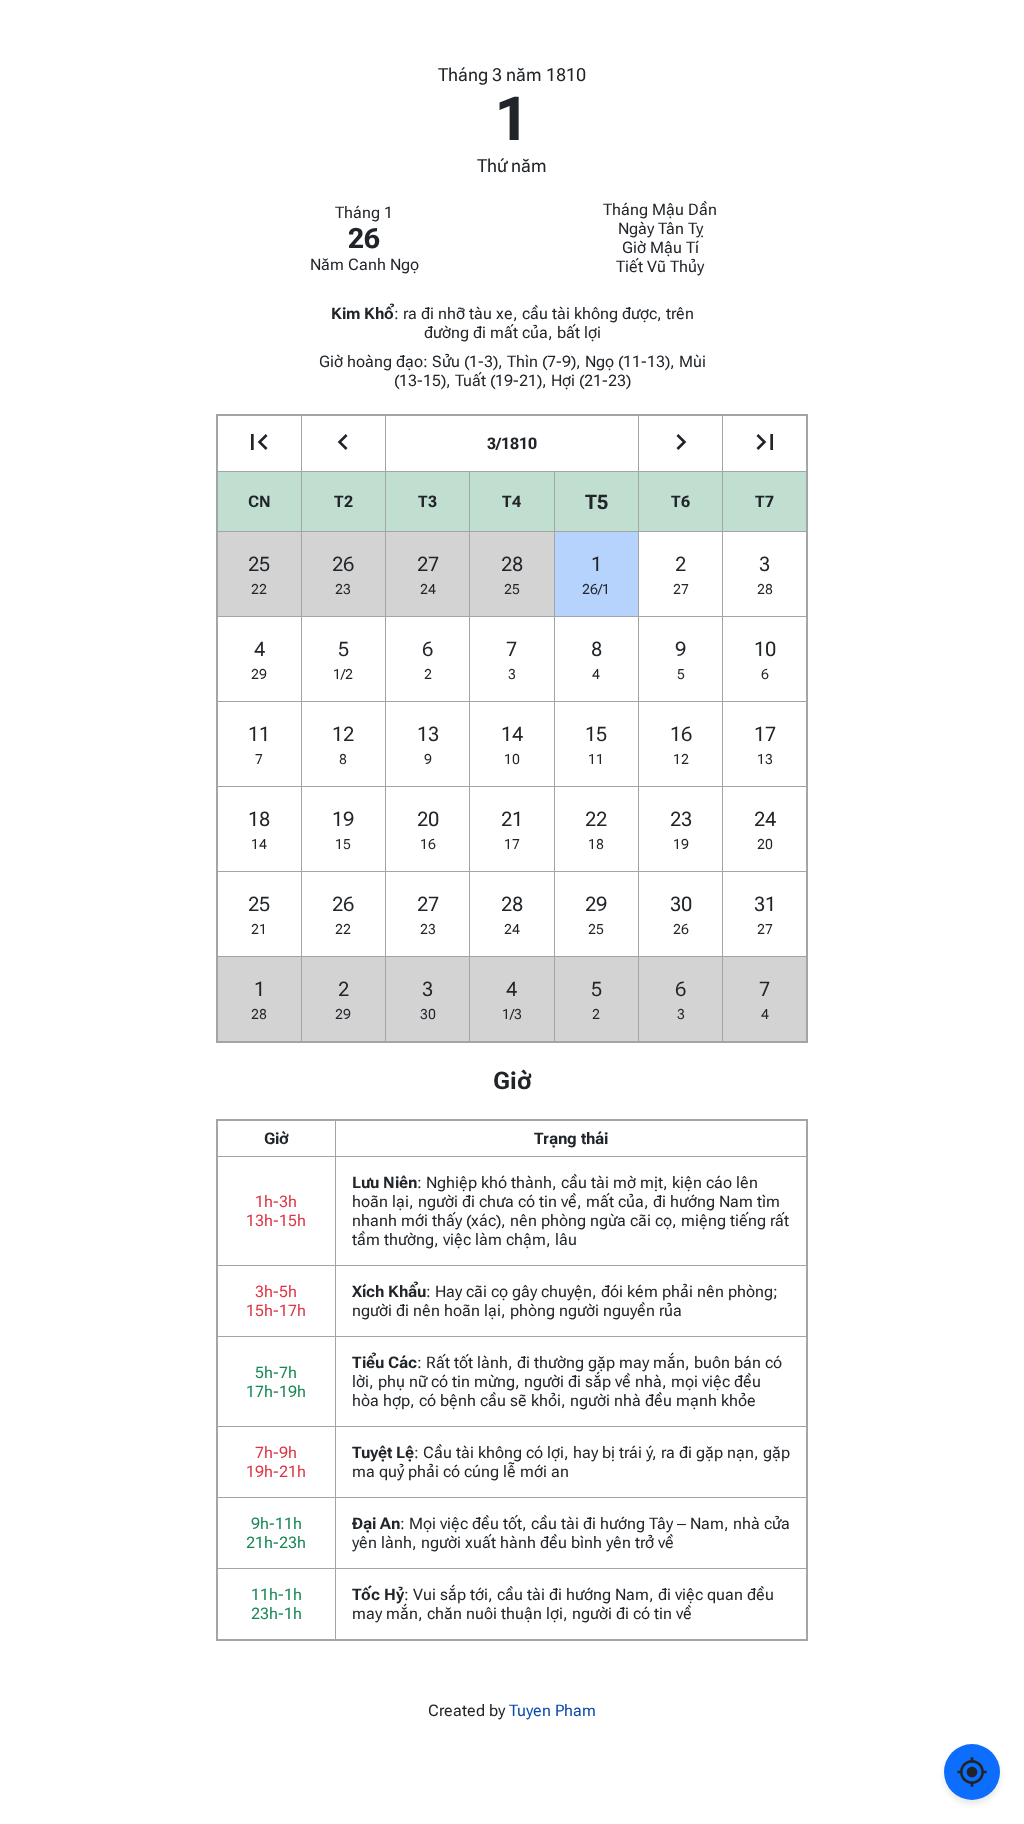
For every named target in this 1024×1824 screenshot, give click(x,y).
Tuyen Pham (552, 1710)
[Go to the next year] (764, 443)
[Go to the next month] (680, 443)
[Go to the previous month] (343, 443)
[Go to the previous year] (259, 443)
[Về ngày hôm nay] (972, 1772)
